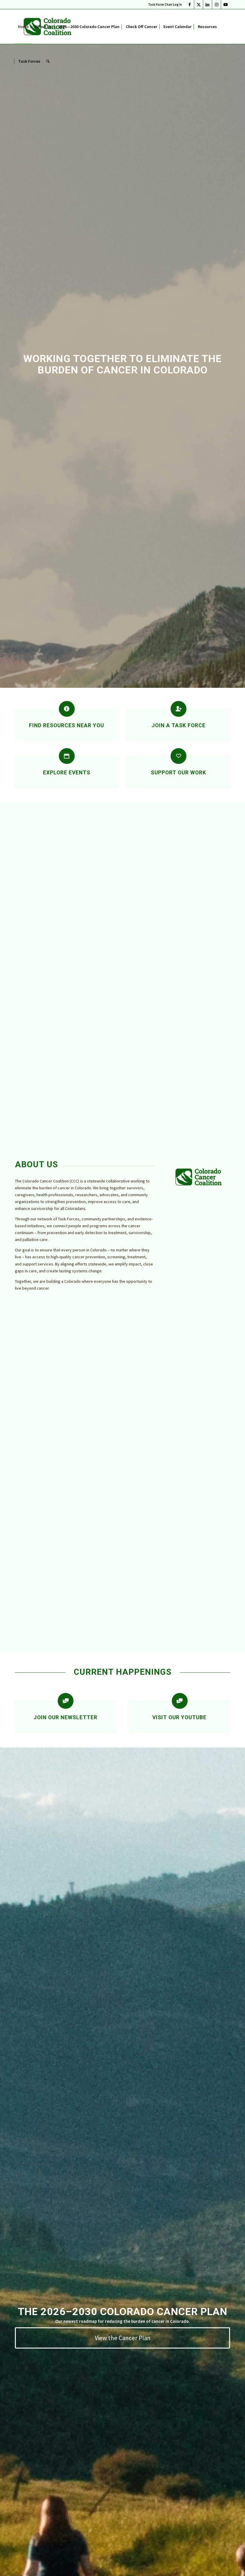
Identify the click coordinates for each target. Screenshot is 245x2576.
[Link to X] (199, 4)
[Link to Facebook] (190, 4)
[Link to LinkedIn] (208, 4)
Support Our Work (179, 773)
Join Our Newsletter (65, 1717)
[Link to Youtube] (226, 4)
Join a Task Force (179, 725)
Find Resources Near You (66, 725)
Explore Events (67, 773)
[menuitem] (164, 4)
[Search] (48, 61)
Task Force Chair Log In (165, 4)
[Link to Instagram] (216, 4)
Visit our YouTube (179, 1717)
